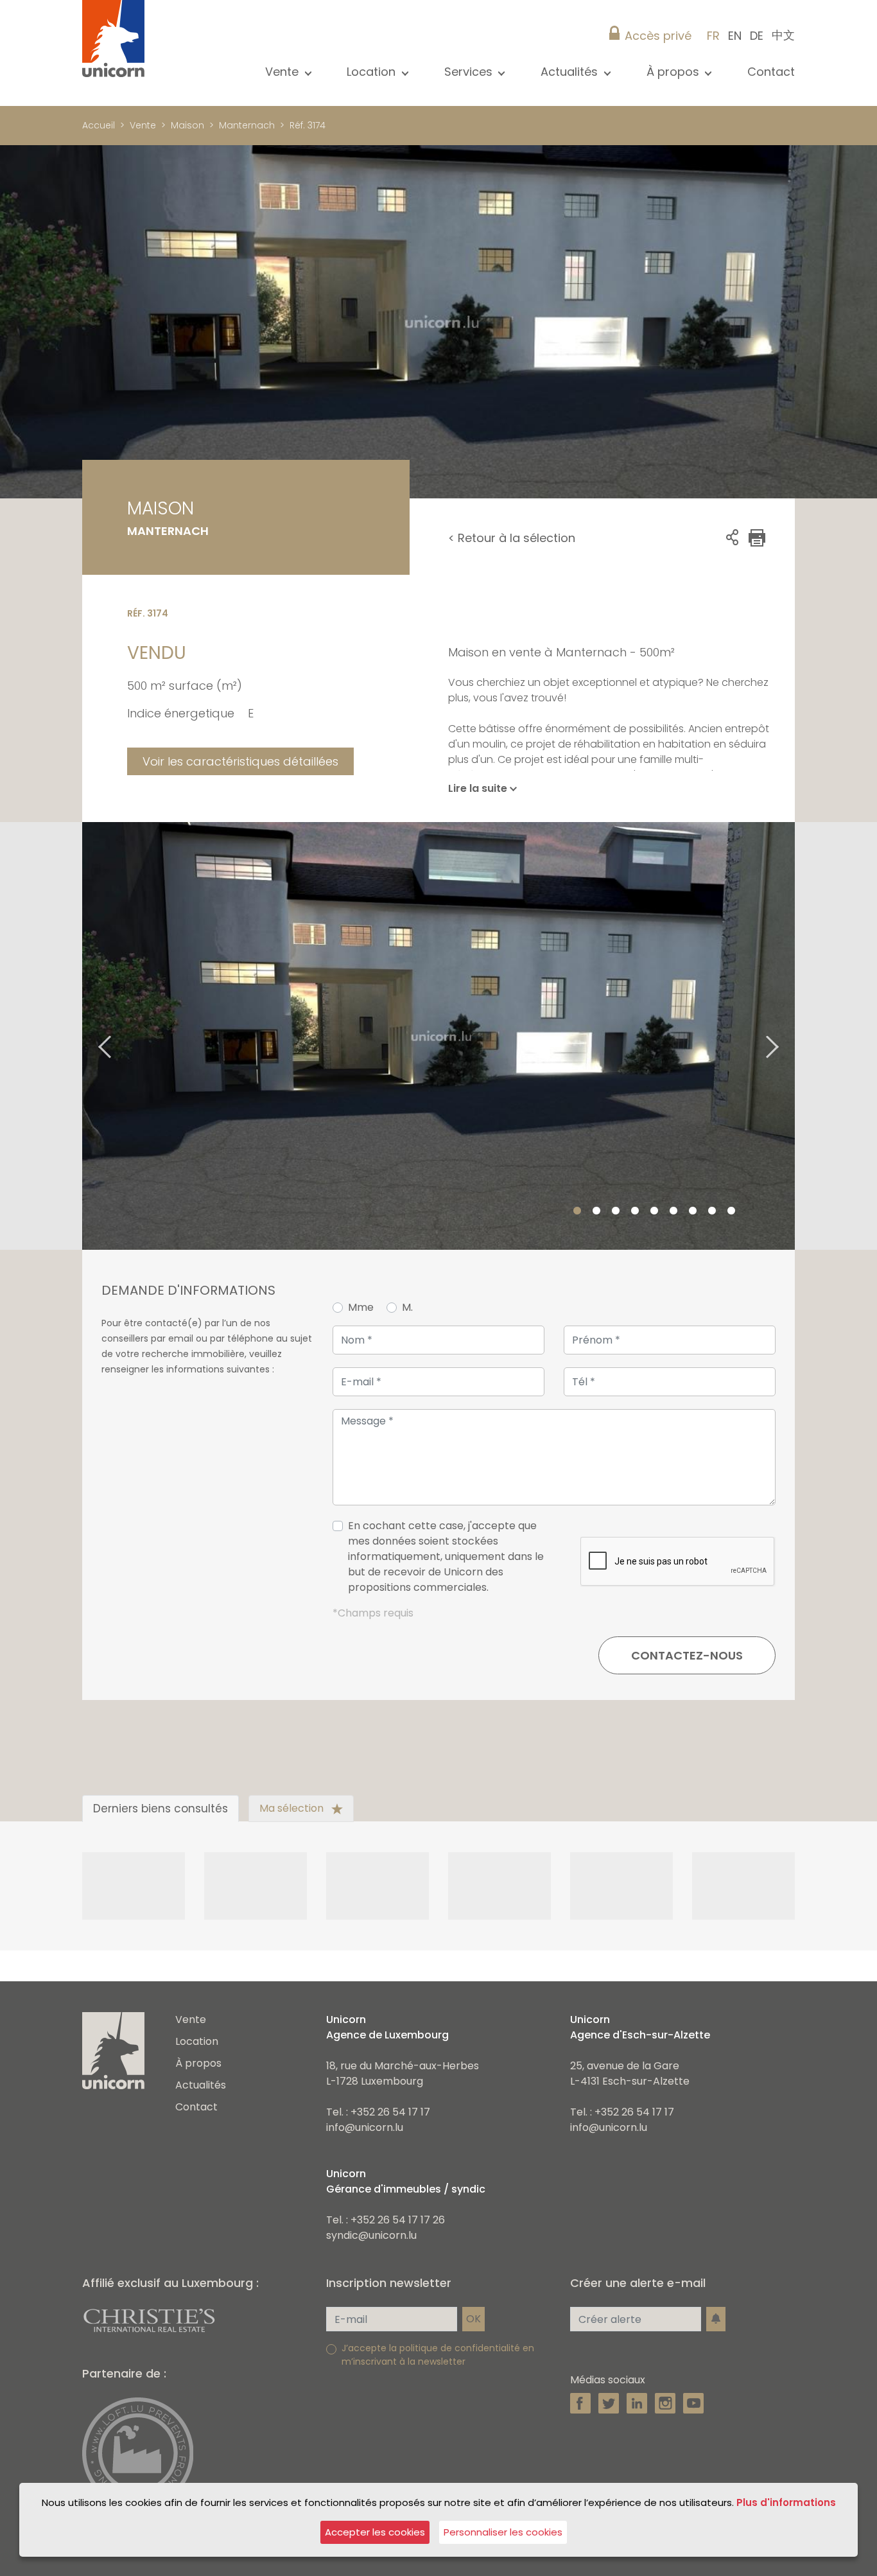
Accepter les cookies (375, 2532)
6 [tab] (673, 1211)
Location (197, 2041)
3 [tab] (616, 1211)
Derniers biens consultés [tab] (161, 1809)
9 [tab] (731, 1211)
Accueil (99, 125)
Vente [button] (283, 72)
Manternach (247, 125)
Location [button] (373, 72)
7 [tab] (693, 1211)
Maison (187, 125)
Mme (361, 1307)
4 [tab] (635, 1211)
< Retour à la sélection (512, 538)
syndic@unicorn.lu (371, 2235)
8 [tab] (712, 1211)
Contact (771, 72)
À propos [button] (674, 72)
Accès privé (658, 36)
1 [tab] (577, 1211)
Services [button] (470, 72)
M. (407, 1307)
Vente (143, 125)
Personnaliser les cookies (503, 2532)
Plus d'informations (786, 2502)
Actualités (201, 2085)
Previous (89, 1036)
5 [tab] (654, 1211)
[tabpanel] (438, 1036)
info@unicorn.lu (365, 2127)
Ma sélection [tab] (293, 1808)
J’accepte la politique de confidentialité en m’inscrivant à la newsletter (438, 2355)
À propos (198, 2063)
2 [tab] (596, 1211)
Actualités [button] (571, 72)
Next (788, 1036)
